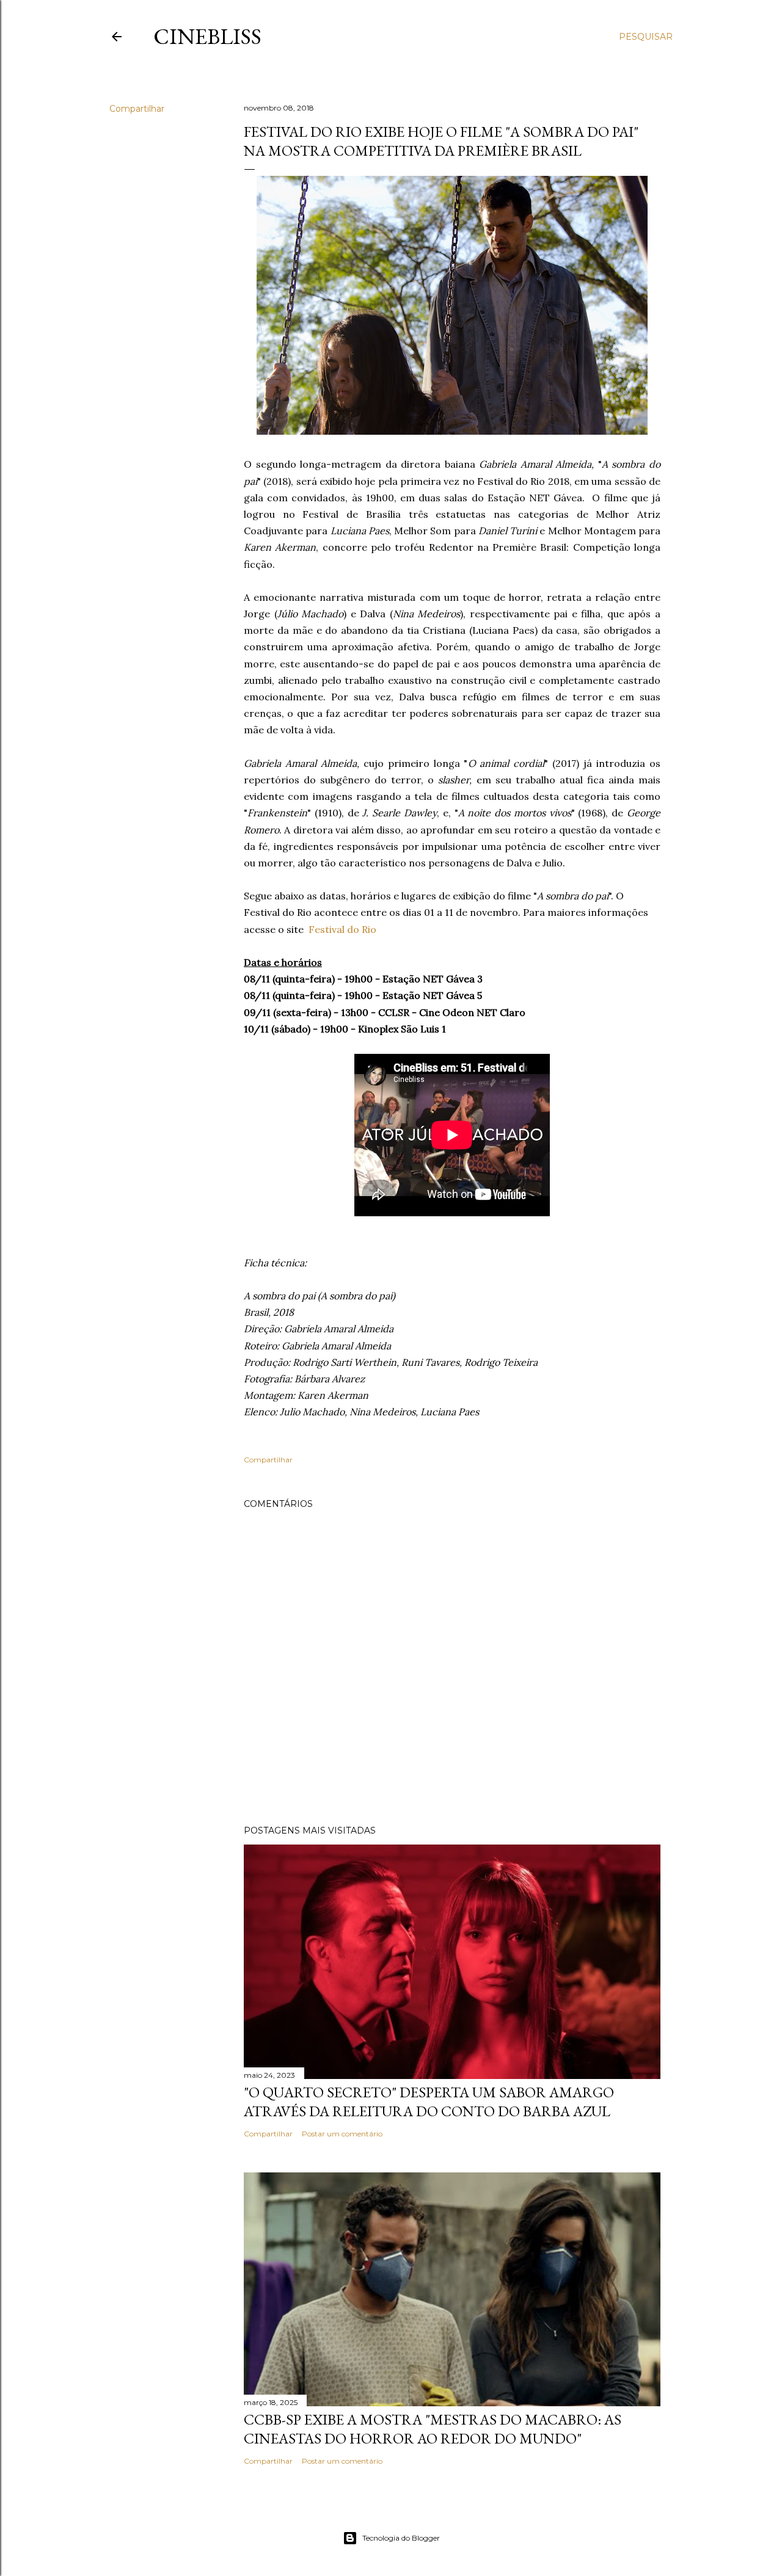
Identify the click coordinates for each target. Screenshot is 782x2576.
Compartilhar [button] (137, 109)
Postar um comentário (342, 2134)
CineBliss (207, 36)
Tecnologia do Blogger (401, 2538)
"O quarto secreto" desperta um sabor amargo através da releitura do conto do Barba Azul (429, 2102)
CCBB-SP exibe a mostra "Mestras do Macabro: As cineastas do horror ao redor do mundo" (433, 2429)
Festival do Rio (342, 929)
